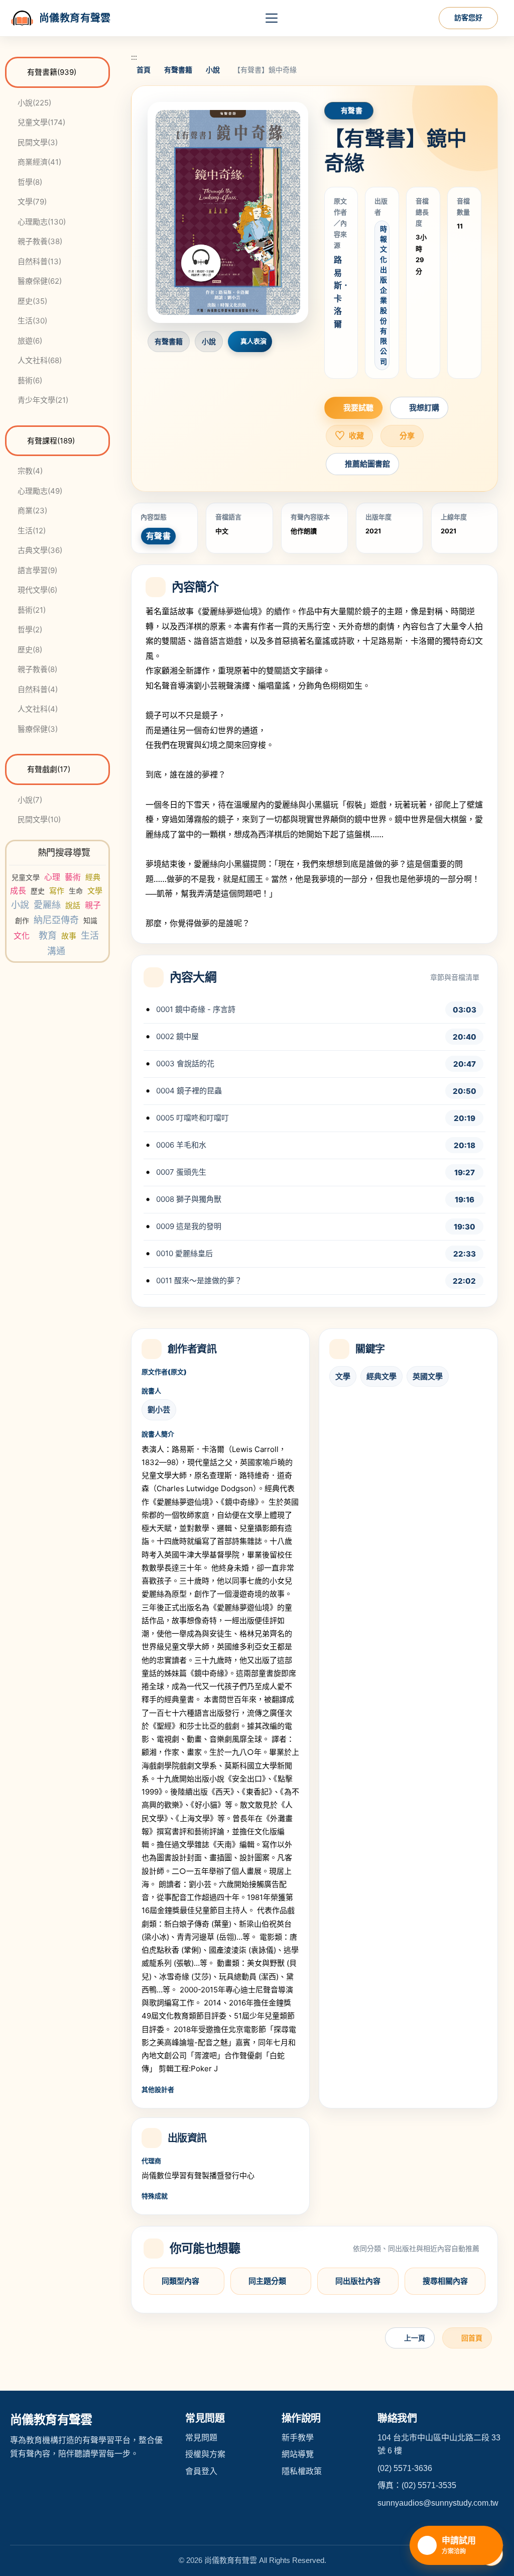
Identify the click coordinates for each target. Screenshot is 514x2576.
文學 (95, 891)
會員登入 (201, 2471)
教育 (48, 935)
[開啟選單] (272, 18)
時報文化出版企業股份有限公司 (383, 295)
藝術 (73, 877)
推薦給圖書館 (367, 464)
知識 (90, 920)
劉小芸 (159, 1410)
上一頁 (415, 2338)
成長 (18, 890)
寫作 (57, 891)
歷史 (38, 891)
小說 (20, 905)
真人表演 (254, 341)
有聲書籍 (178, 70)
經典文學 (381, 1376)
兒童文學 (26, 877)
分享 (407, 436)
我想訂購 (424, 408)
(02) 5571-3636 (405, 2468)
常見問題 (201, 2438)
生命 (76, 891)
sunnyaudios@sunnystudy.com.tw (438, 2503)
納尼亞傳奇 (56, 920)
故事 (69, 936)
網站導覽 (298, 2454)
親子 (93, 905)
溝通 (56, 951)
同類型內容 (180, 2281)
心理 (52, 877)
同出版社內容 (358, 2281)
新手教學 (298, 2438)
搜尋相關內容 (445, 2281)
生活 (90, 935)
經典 (93, 877)
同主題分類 (267, 2281)
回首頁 (472, 2338)
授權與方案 (205, 2454)
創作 (22, 920)
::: (134, 57)
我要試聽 (358, 408)
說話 (73, 905)
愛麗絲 (47, 905)
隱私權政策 (302, 2471)
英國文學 (428, 1376)
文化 (22, 936)
